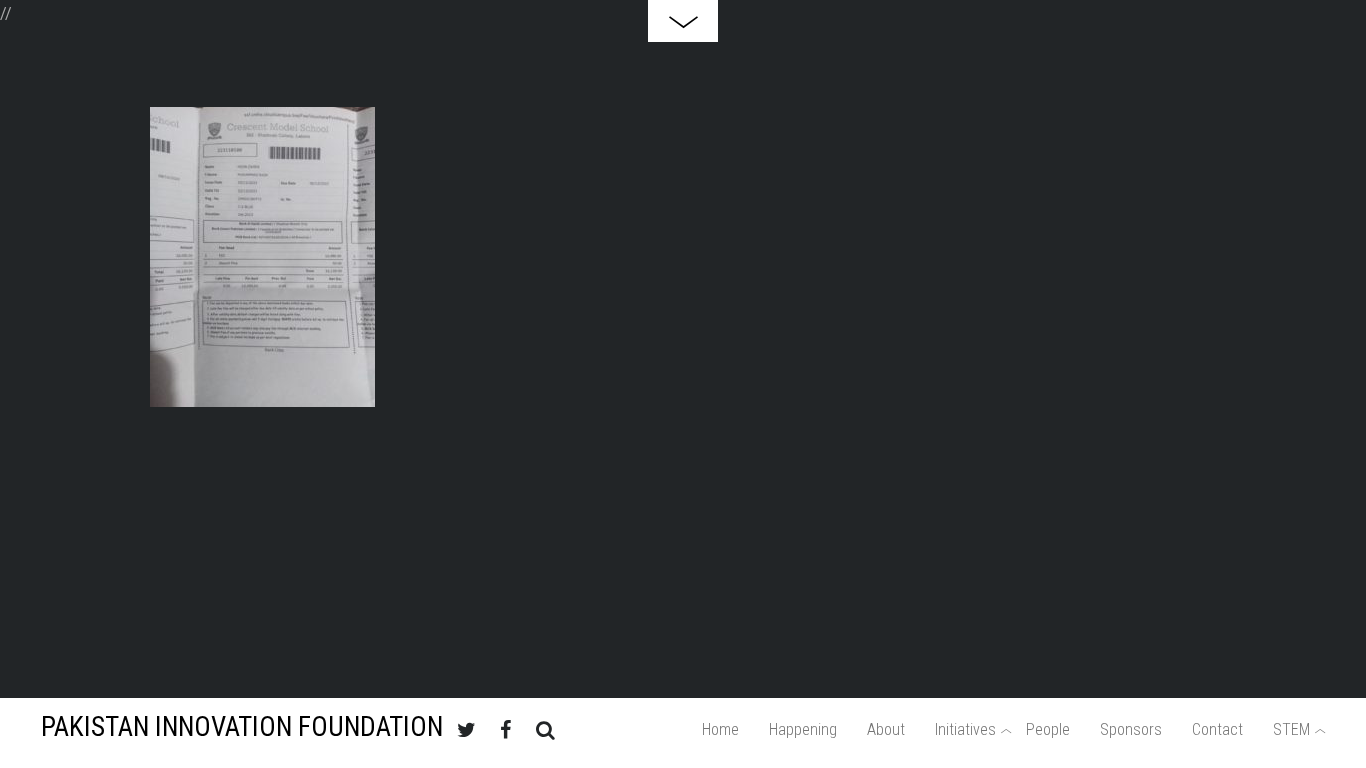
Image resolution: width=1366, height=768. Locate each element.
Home (720, 729)
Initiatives (965, 729)
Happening (803, 729)
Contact (1217, 729)
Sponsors (1131, 729)
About (886, 729)
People (1048, 729)
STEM (1291, 729)
